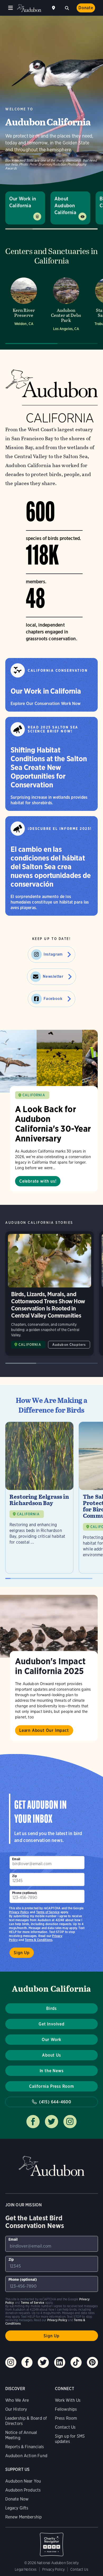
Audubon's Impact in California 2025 (50, 1666)
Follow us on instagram (70, 2122)
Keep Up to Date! (52, 939)
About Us (51, 2055)
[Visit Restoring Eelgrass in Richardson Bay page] (39, 1498)
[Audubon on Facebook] (27, 2362)
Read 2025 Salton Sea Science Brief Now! (53, 729)
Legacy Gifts (17, 2508)
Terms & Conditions (39, 1940)
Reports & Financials (25, 2447)
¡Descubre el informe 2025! (60, 829)
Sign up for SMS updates (70, 2439)
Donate (86, 8)
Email (16, 1859)
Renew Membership (24, 2517)
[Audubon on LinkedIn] (60, 2362)
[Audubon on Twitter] (43, 2362)
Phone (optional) (25, 1893)
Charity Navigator (52, 2542)
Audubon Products (23, 2490)
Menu (11, 8)
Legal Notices (26, 2569)
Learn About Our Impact (44, 1730)
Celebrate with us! (38, 1181)
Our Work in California (23, 202)
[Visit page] (49, 1061)
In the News (52, 2071)
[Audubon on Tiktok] (76, 2362)
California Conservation (58, 671)
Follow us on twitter (51, 2122)
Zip (15, 1876)
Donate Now (17, 2499)
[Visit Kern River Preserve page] (24, 306)
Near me (54, 8)
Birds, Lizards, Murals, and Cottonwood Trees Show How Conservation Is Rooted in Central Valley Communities (50, 1293)
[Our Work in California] (51, 685)
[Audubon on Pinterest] (92, 2362)
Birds (51, 2008)
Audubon (29, 8)
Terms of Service (48, 1912)
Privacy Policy (19, 1912)
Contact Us (65, 2427)
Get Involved (51, 2024)
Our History (16, 2409)
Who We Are (17, 2400)
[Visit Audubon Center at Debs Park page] (66, 306)
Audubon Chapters (69, 1345)
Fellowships (66, 2409)
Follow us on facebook (33, 2122)
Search (67, 7)
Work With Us (68, 2400)
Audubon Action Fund (26, 2456)
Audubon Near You (23, 2481)
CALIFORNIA (34, 1095)
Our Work (51, 2040)
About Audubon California (65, 206)
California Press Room (51, 2086)
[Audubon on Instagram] (11, 2362)
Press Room (66, 2418)
